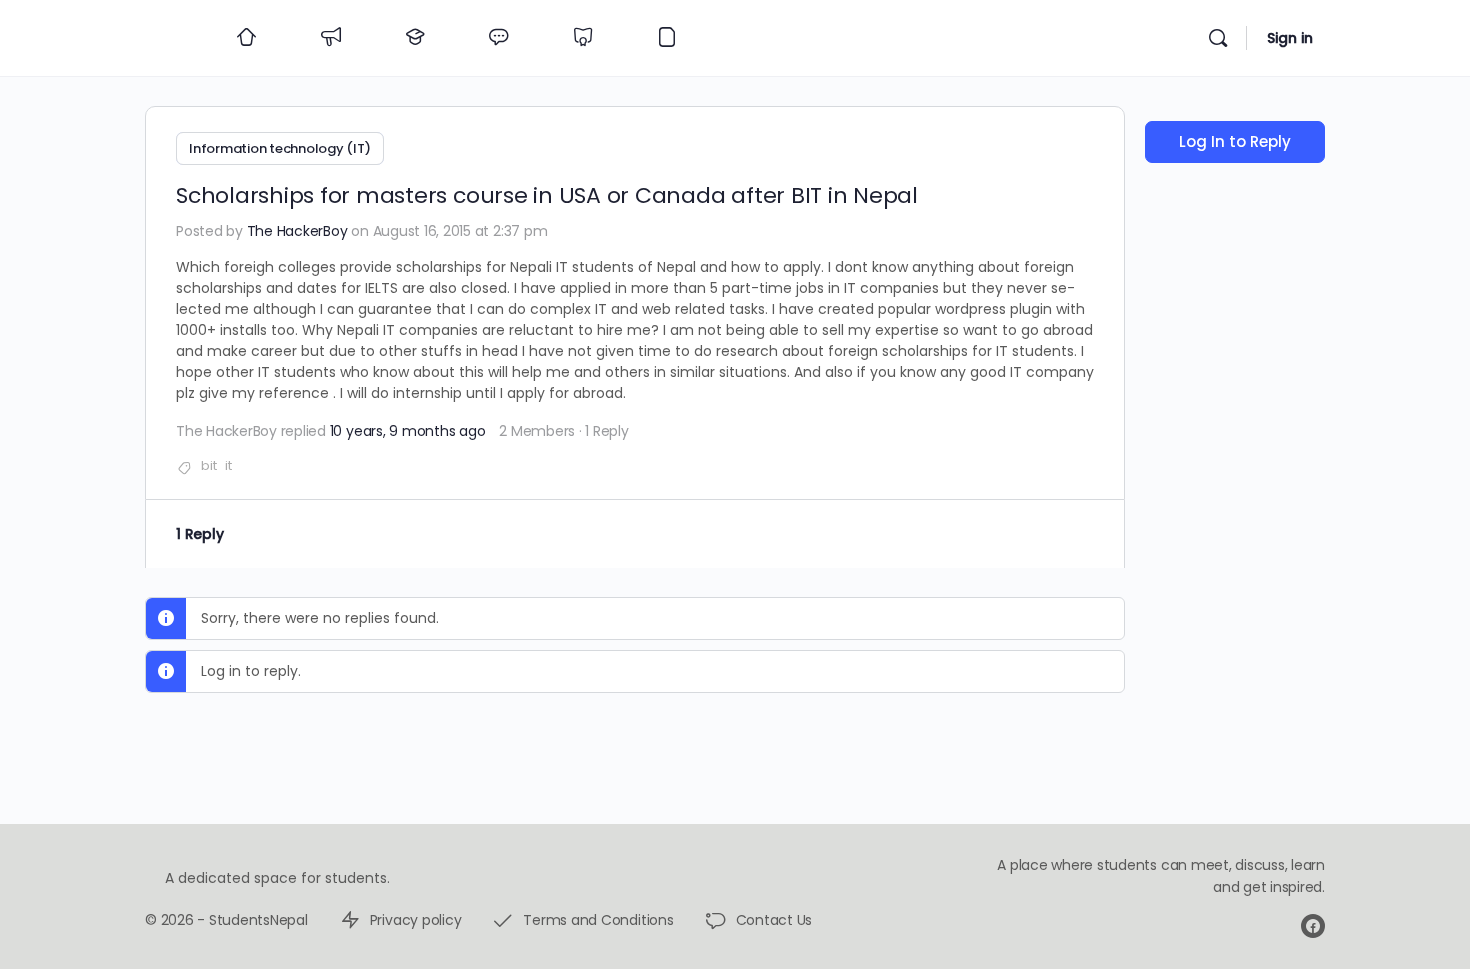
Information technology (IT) (280, 148)
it (228, 465)
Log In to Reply (1235, 141)
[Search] (1218, 38)
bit (209, 465)
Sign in (1290, 38)
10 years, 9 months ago (408, 431)
